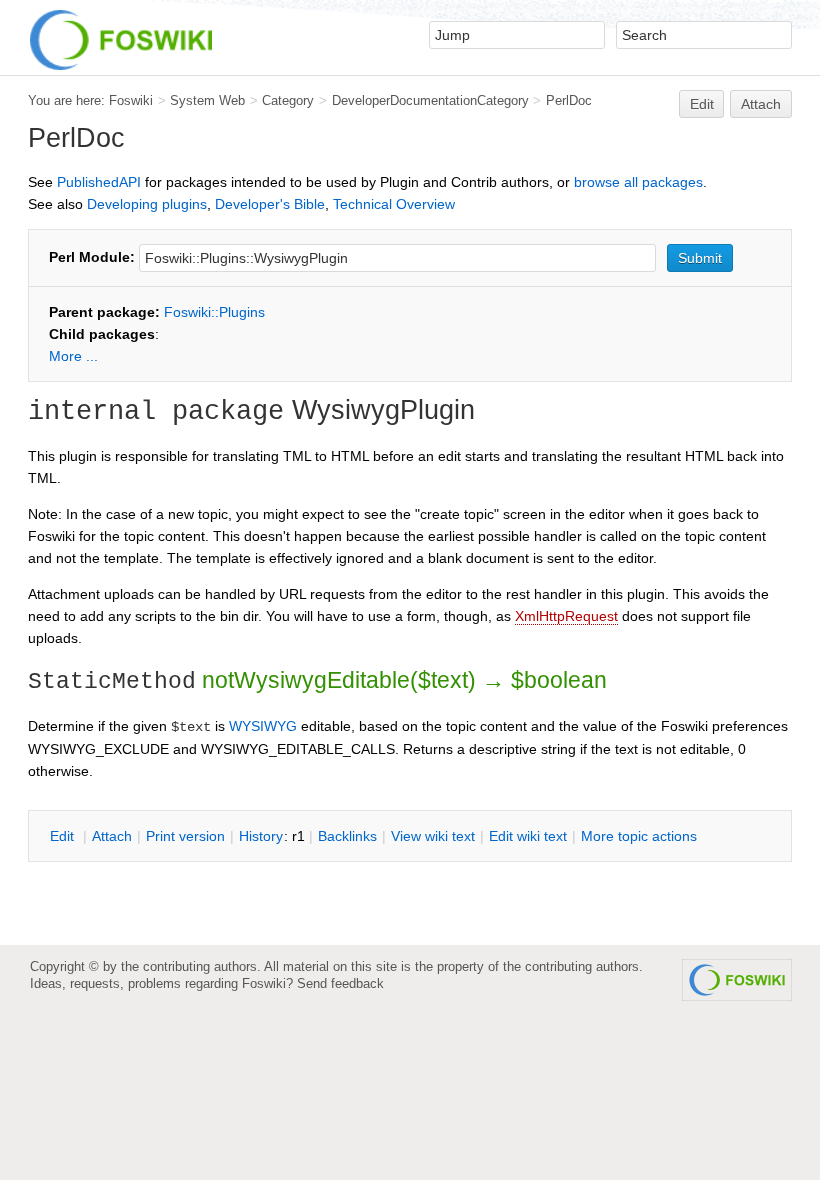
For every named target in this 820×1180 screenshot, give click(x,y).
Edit (702, 104)
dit (64, 836)
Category (288, 100)
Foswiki (131, 100)
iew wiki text (433, 836)
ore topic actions (639, 836)
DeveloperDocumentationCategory (430, 100)
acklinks (347, 836)
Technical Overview (394, 204)
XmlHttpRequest (566, 616)
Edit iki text (528, 836)
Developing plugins (147, 204)
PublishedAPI (99, 182)
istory (261, 836)
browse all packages (638, 182)
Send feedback (340, 983)
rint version (185, 836)
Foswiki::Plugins (214, 312)
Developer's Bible (270, 204)
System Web (207, 100)
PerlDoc (569, 100)
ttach (112, 836)
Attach (761, 104)
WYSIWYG (263, 726)
